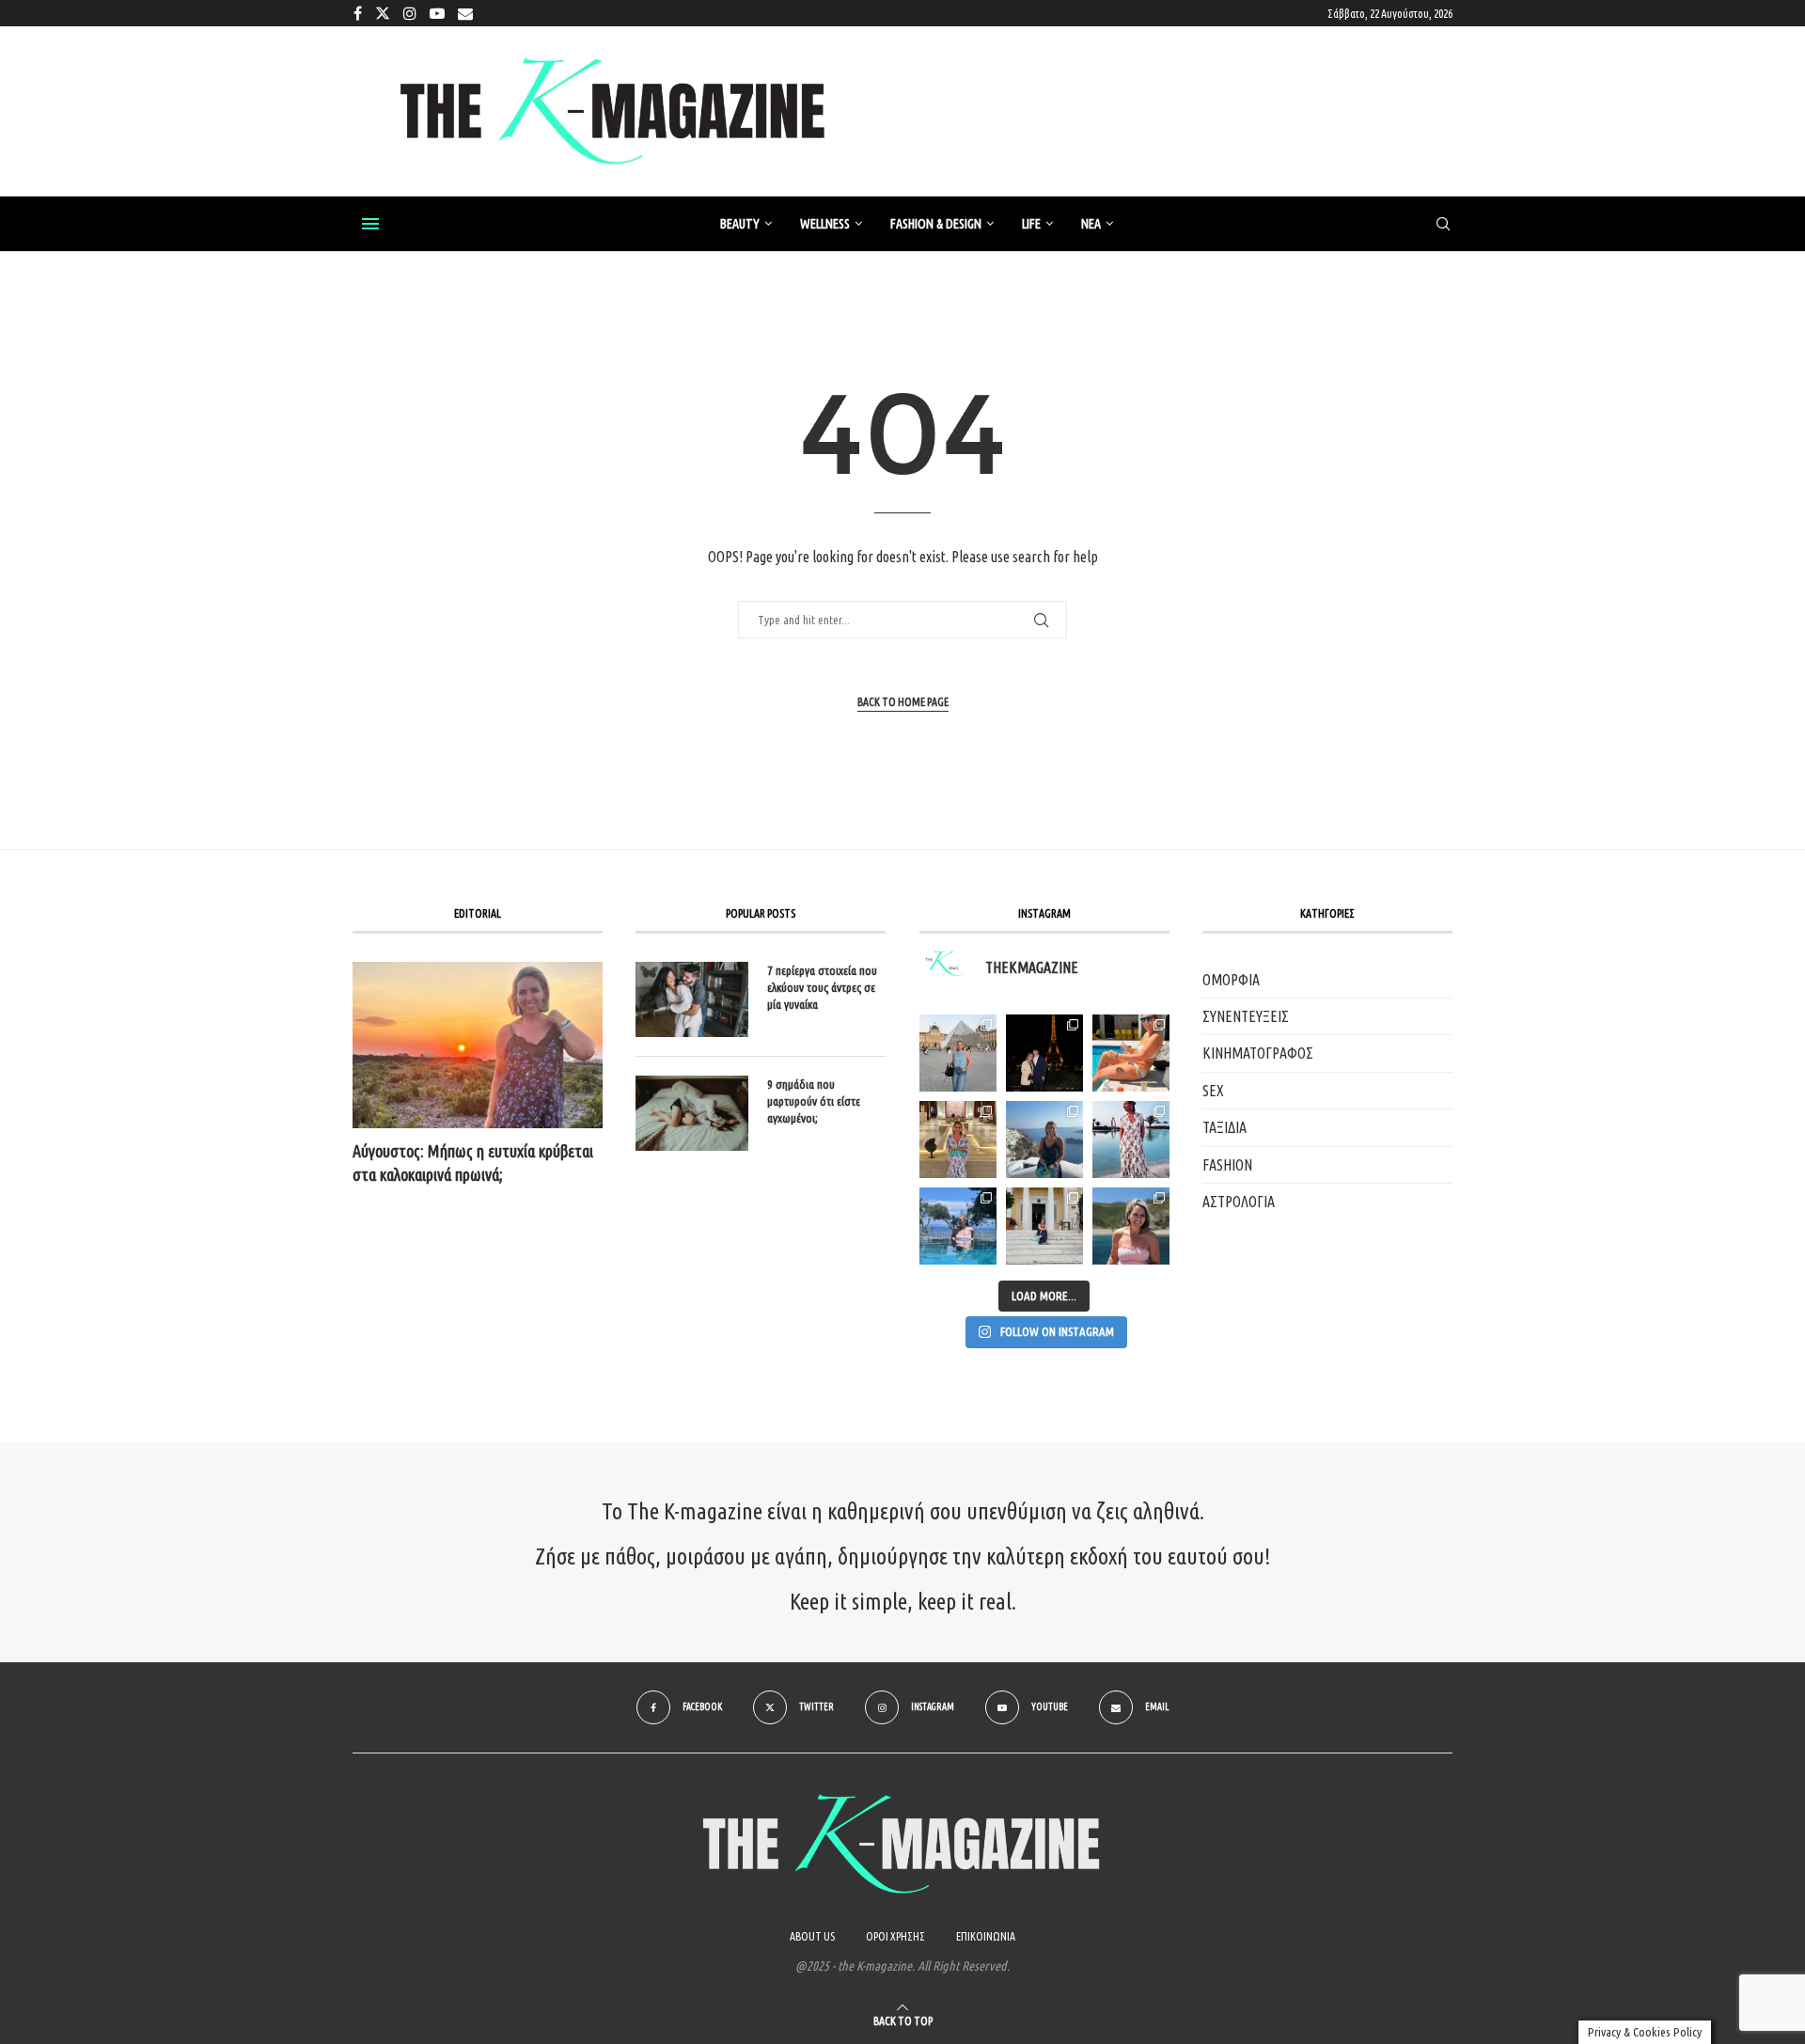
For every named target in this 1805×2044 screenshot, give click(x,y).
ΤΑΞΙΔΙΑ (1224, 1127)
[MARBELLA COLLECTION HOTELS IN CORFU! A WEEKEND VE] (958, 1226)
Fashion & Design (936, 224)
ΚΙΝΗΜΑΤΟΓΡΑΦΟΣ (1258, 1053)
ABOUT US (812, 1936)
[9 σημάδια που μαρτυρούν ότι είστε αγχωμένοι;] (692, 1113)
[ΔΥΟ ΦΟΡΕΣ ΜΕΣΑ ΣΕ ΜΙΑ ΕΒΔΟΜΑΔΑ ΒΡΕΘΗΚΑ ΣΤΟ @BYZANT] (958, 1140)
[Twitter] (383, 13)
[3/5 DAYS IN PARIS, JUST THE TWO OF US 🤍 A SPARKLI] (1044, 1053)
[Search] (1443, 225)
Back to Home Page (903, 702)
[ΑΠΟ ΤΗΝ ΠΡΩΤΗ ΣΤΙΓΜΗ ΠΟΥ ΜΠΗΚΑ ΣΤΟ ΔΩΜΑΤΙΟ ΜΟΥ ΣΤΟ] (1131, 1140)
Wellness (825, 224)
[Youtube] (437, 13)
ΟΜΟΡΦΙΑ (1231, 980)
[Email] (465, 13)
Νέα (1091, 224)
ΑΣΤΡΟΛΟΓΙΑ (1239, 1202)
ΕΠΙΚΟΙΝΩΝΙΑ (986, 1936)
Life (1031, 224)
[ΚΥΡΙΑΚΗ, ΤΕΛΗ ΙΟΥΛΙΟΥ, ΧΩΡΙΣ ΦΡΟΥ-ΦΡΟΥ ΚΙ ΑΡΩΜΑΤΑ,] (1131, 1053)
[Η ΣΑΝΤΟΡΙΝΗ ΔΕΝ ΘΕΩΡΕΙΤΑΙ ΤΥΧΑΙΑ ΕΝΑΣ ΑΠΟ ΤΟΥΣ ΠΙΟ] (1044, 1140)
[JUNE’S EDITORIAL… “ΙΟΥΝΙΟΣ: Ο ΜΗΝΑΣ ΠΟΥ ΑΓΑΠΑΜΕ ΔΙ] (1131, 1226)
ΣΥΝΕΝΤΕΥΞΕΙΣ (1246, 1016)
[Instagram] (410, 13)
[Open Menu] (370, 224)
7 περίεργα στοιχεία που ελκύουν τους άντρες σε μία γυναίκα (822, 987)
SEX (1213, 1091)
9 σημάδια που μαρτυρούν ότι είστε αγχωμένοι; (814, 1101)
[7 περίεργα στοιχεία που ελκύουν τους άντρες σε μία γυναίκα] (692, 999)
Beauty (740, 224)
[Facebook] (358, 13)
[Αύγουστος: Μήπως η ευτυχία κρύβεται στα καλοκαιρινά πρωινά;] (478, 1045)
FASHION (1227, 1165)
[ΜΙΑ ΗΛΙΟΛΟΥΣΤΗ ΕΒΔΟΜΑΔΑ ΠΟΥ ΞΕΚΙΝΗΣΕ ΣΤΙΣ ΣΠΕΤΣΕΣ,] (1044, 1226)
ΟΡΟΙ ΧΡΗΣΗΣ (895, 1936)
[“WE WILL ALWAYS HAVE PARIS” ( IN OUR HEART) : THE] (958, 1053)
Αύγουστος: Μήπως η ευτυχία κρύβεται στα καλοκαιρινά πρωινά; (473, 1163)
